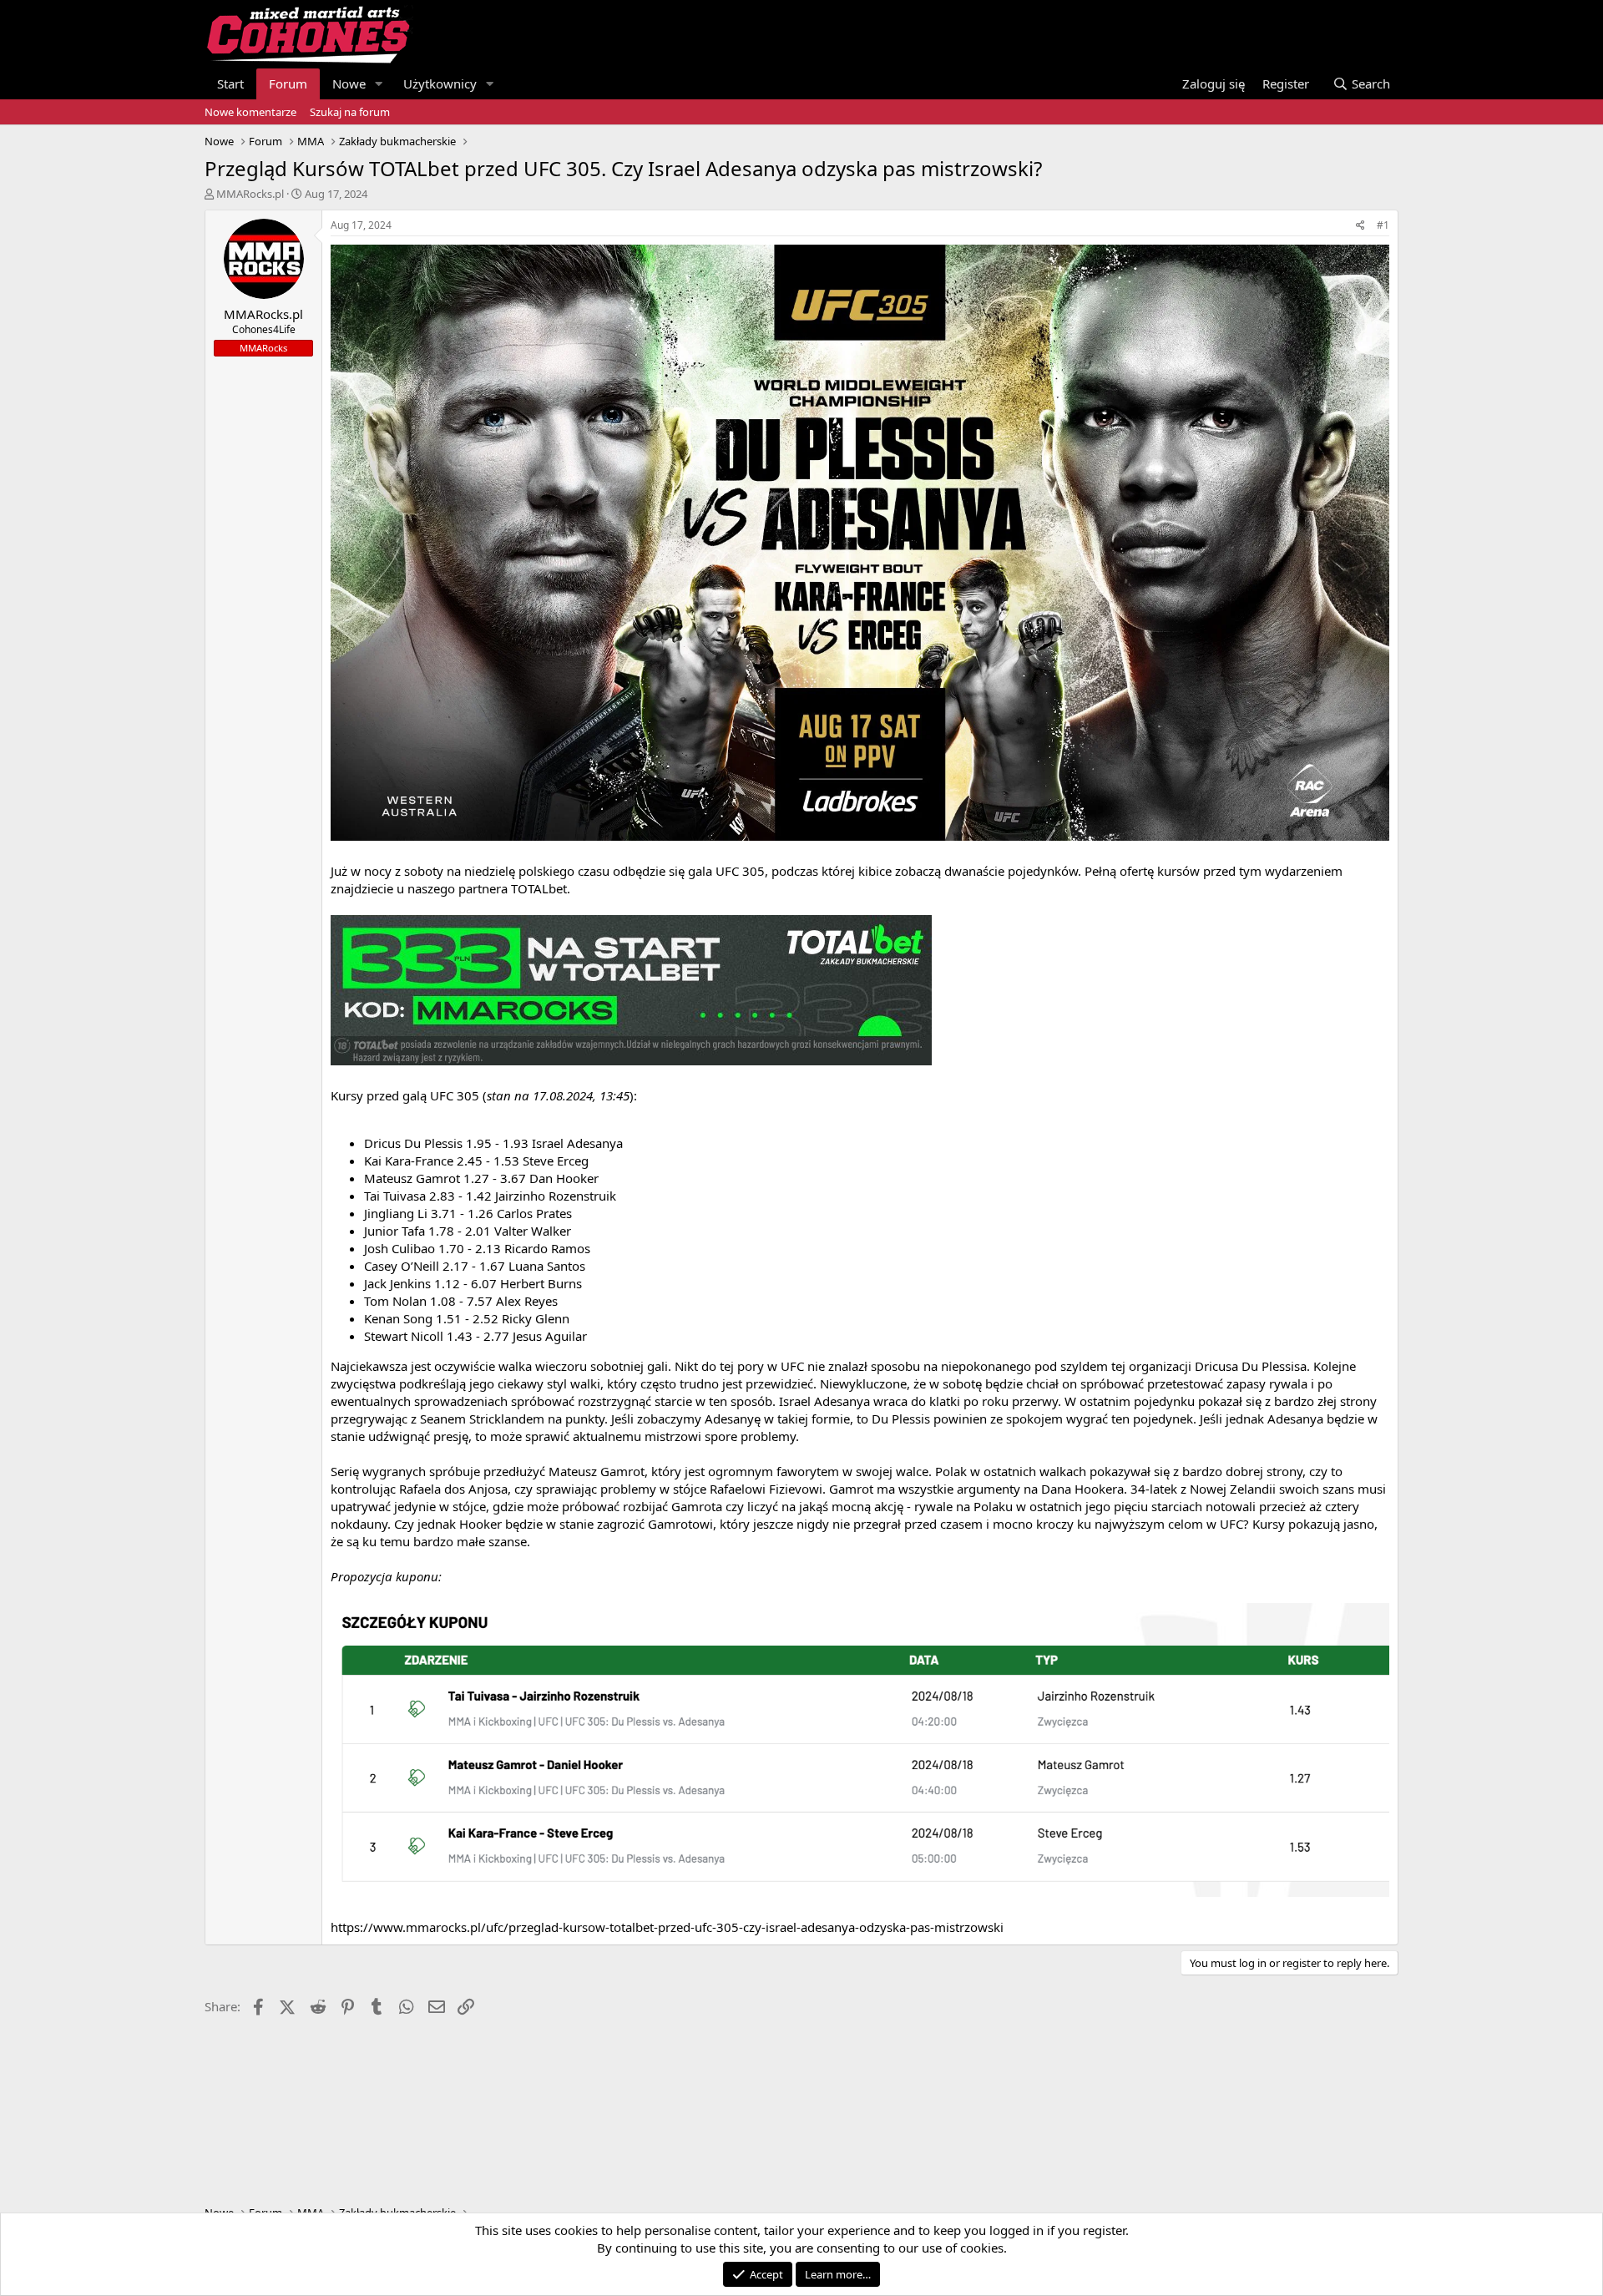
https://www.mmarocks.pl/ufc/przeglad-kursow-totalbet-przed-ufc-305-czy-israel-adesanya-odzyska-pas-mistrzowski (667, 1927)
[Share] (1360, 226)
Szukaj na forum (350, 112)
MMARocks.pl (250, 194)
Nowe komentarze (250, 112)
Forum (288, 83)
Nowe (349, 83)
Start (230, 83)
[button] (379, 84)
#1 (1383, 225)
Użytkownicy (440, 83)
